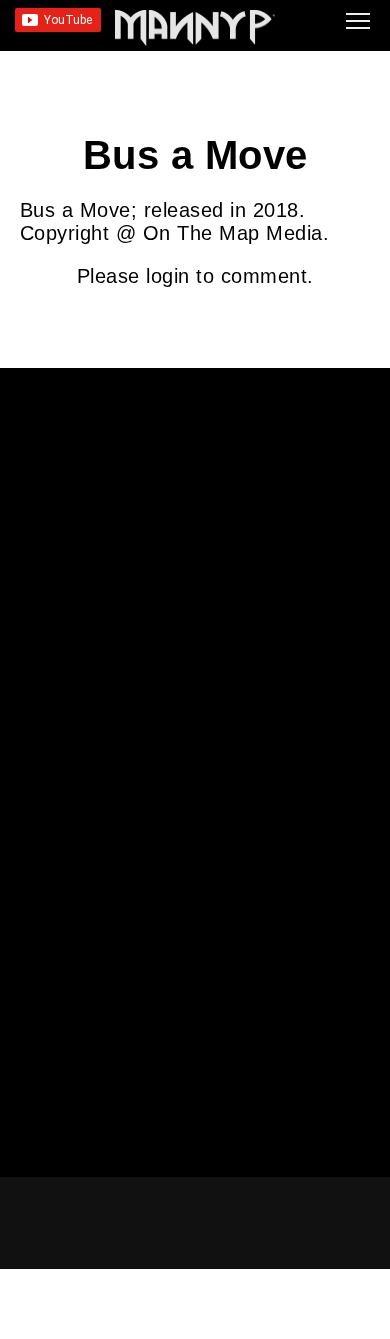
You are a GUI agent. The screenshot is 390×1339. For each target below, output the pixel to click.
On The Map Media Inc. (283, 1331)
